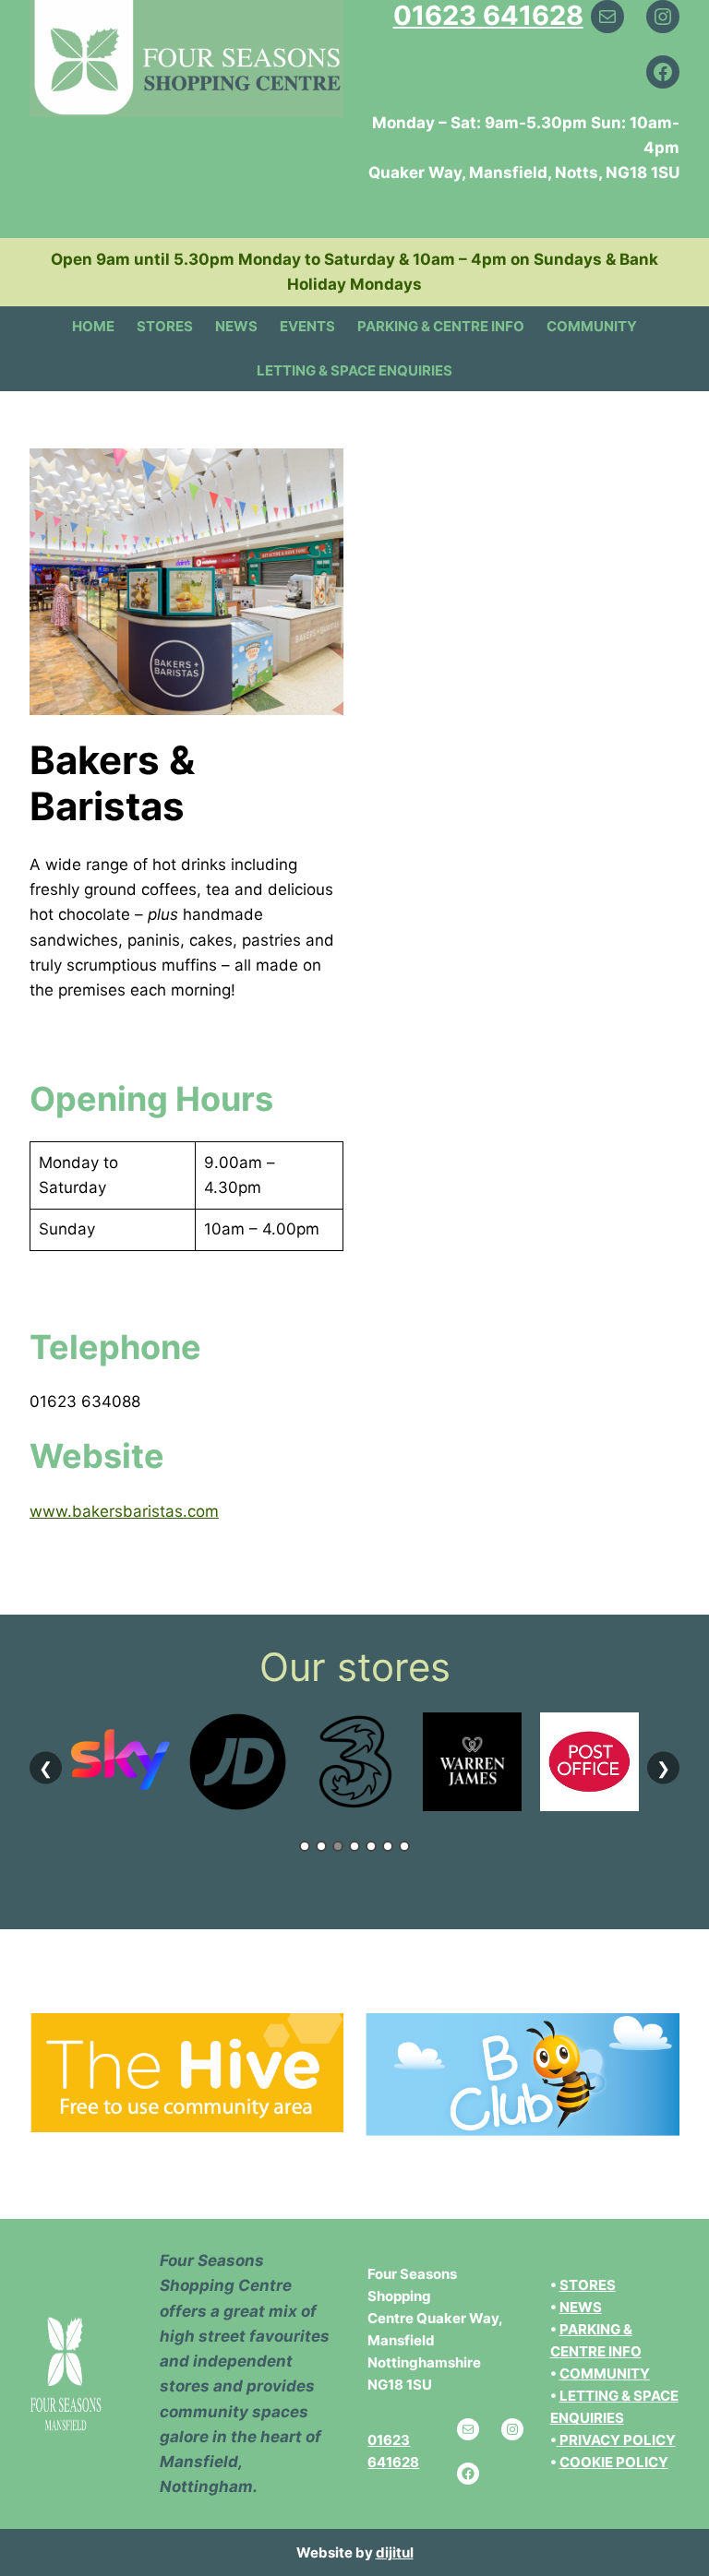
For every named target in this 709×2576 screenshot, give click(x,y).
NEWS (581, 2307)
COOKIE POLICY (614, 2462)
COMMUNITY (605, 2373)
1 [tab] (305, 1846)
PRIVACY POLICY (618, 2440)
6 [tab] (388, 1846)
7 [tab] (404, 1846)
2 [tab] (321, 1846)
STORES (588, 2285)
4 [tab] (354, 1846)
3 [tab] (338, 1846)
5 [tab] (371, 1846)
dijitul (395, 2552)
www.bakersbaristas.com (124, 1511)
